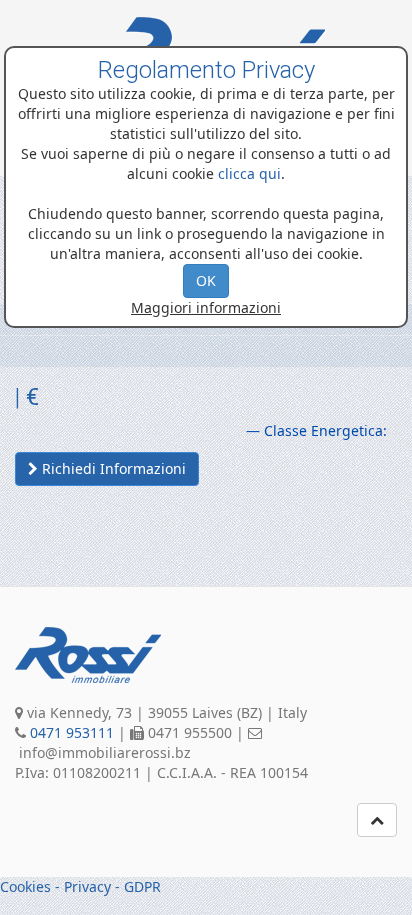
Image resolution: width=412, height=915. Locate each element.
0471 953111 (72, 732)
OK (206, 280)
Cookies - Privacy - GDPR (80, 886)
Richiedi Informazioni (112, 468)
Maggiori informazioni (206, 307)
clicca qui (249, 173)
